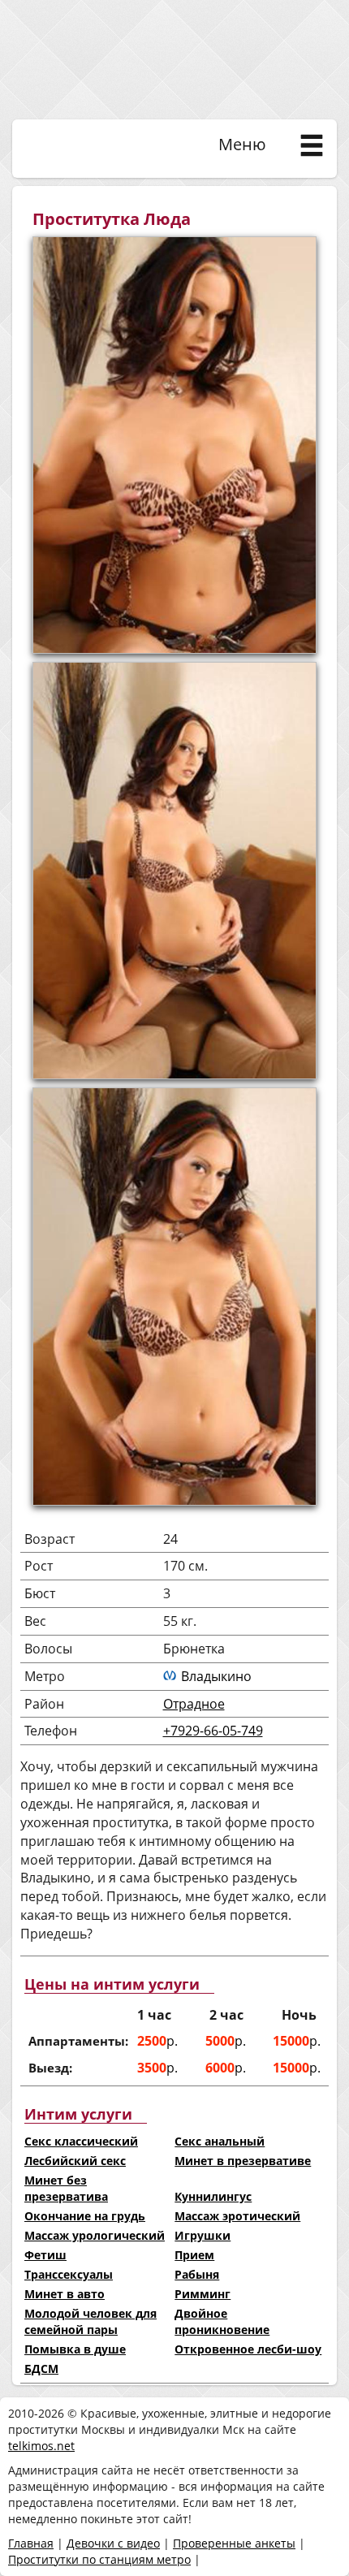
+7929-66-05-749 (213, 1731)
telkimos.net (41, 2446)
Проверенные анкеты (234, 2543)
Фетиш (45, 2255)
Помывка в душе (75, 2349)
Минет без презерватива (66, 2188)
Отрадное (194, 1704)
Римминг (203, 2294)
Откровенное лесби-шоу (248, 2349)
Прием (194, 2255)
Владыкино (216, 1676)
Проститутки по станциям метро (99, 2559)
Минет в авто (65, 2294)
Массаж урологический (95, 2235)
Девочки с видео (113, 2543)
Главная (31, 2543)
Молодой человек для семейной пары (90, 2321)
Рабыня (197, 2274)
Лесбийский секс (75, 2161)
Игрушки (203, 2235)
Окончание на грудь (85, 2216)
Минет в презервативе (243, 2161)
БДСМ (41, 2369)
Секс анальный (220, 2141)
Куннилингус (213, 2196)
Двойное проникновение (222, 2321)
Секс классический (81, 2141)
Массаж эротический (237, 2216)
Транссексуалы (69, 2274)
